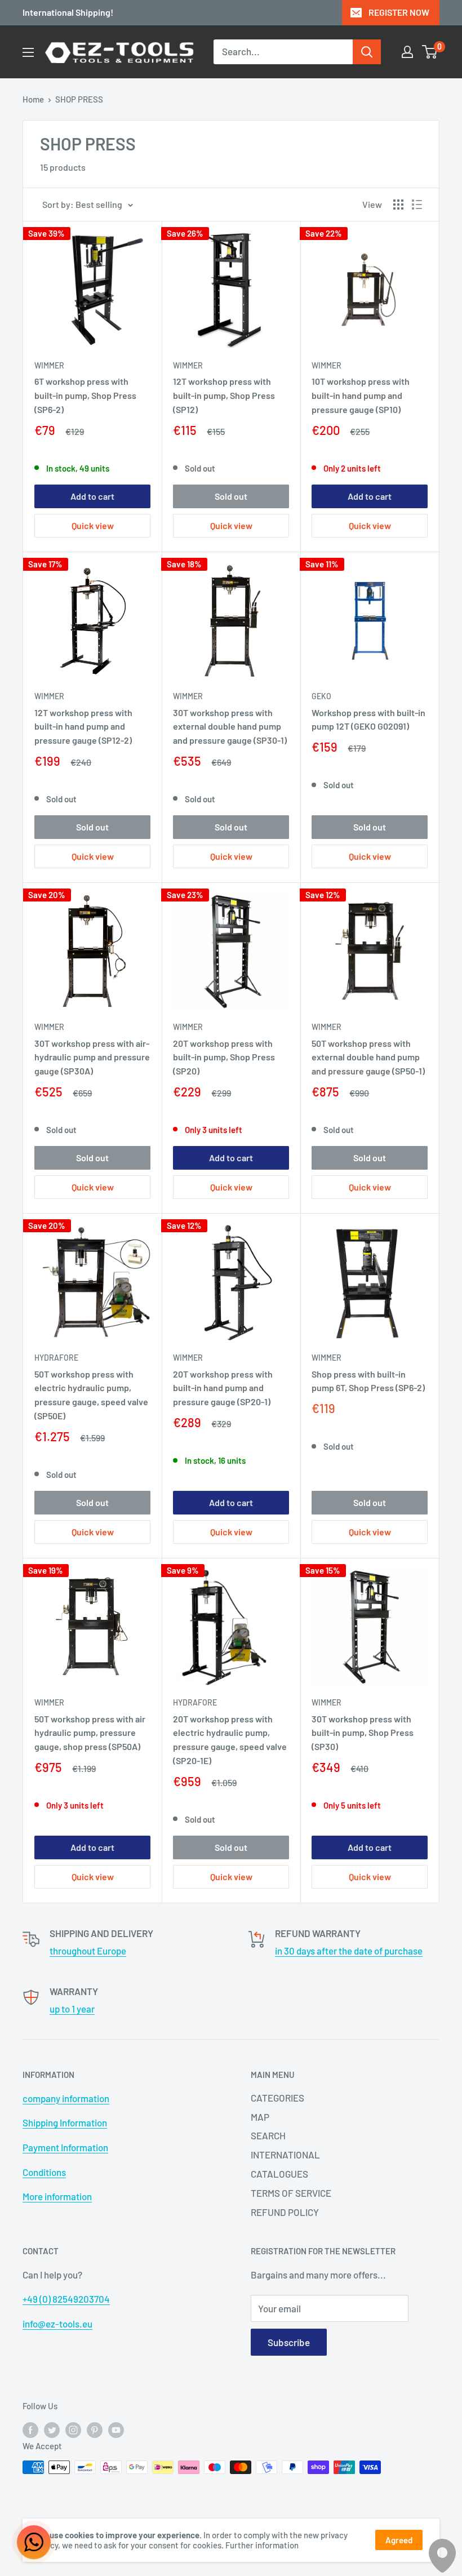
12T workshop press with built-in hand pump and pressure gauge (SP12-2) (83, 727)
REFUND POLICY (285, 2212)
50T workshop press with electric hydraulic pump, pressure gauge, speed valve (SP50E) (91, 1395)
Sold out (231, 496)
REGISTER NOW (399, 12)
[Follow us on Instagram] (73, 2429)
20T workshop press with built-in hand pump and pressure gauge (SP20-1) (223, 1388)
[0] (430, 52)
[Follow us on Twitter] (52, 2429)
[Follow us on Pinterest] (95, 2429)
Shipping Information (65, 2122)
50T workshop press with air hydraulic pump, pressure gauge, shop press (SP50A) (90, 1733)
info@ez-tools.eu (57, 2324)
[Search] (367, 52)
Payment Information (65, 2147)
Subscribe (289, 2342)
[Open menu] (28, 52)
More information (57, 2196)
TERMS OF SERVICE (291, 2193)
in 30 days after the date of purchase (349, 1951)
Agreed (399, 2540)
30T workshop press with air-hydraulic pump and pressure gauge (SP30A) (92, 1057)
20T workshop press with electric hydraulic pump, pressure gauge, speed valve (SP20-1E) (230, 1740)
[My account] (407, 52)
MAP (260, 2117)
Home (33, 99)
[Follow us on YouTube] (116, 2429)
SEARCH (268, 2135)
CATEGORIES (277, 2098)
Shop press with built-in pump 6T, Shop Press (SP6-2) (368, 1381)
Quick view (93, 525)
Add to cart (92, 496)
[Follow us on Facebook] (30, 2429)
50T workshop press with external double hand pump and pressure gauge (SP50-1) (368, 1057)
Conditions (44, 2172)
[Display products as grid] (398, 205)
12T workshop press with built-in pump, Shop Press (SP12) (224, 395)
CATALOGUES (279, 2174)
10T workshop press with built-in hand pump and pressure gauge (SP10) (361, 395)
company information (66, 2098)
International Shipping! (68, 12)
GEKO (321, 696)
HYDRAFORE (56, 1358)
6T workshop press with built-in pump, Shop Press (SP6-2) (85, 395)
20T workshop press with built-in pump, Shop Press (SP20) (224, 1057)
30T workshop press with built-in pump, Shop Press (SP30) (363, 1733)
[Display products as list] (417, 205)
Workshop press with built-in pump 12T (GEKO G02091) (368, 719)
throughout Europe (88, 1951)
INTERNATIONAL (285, 2155)
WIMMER (49, 365)
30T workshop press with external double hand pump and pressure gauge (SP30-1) (230, 727)
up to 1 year (72, 2009)
